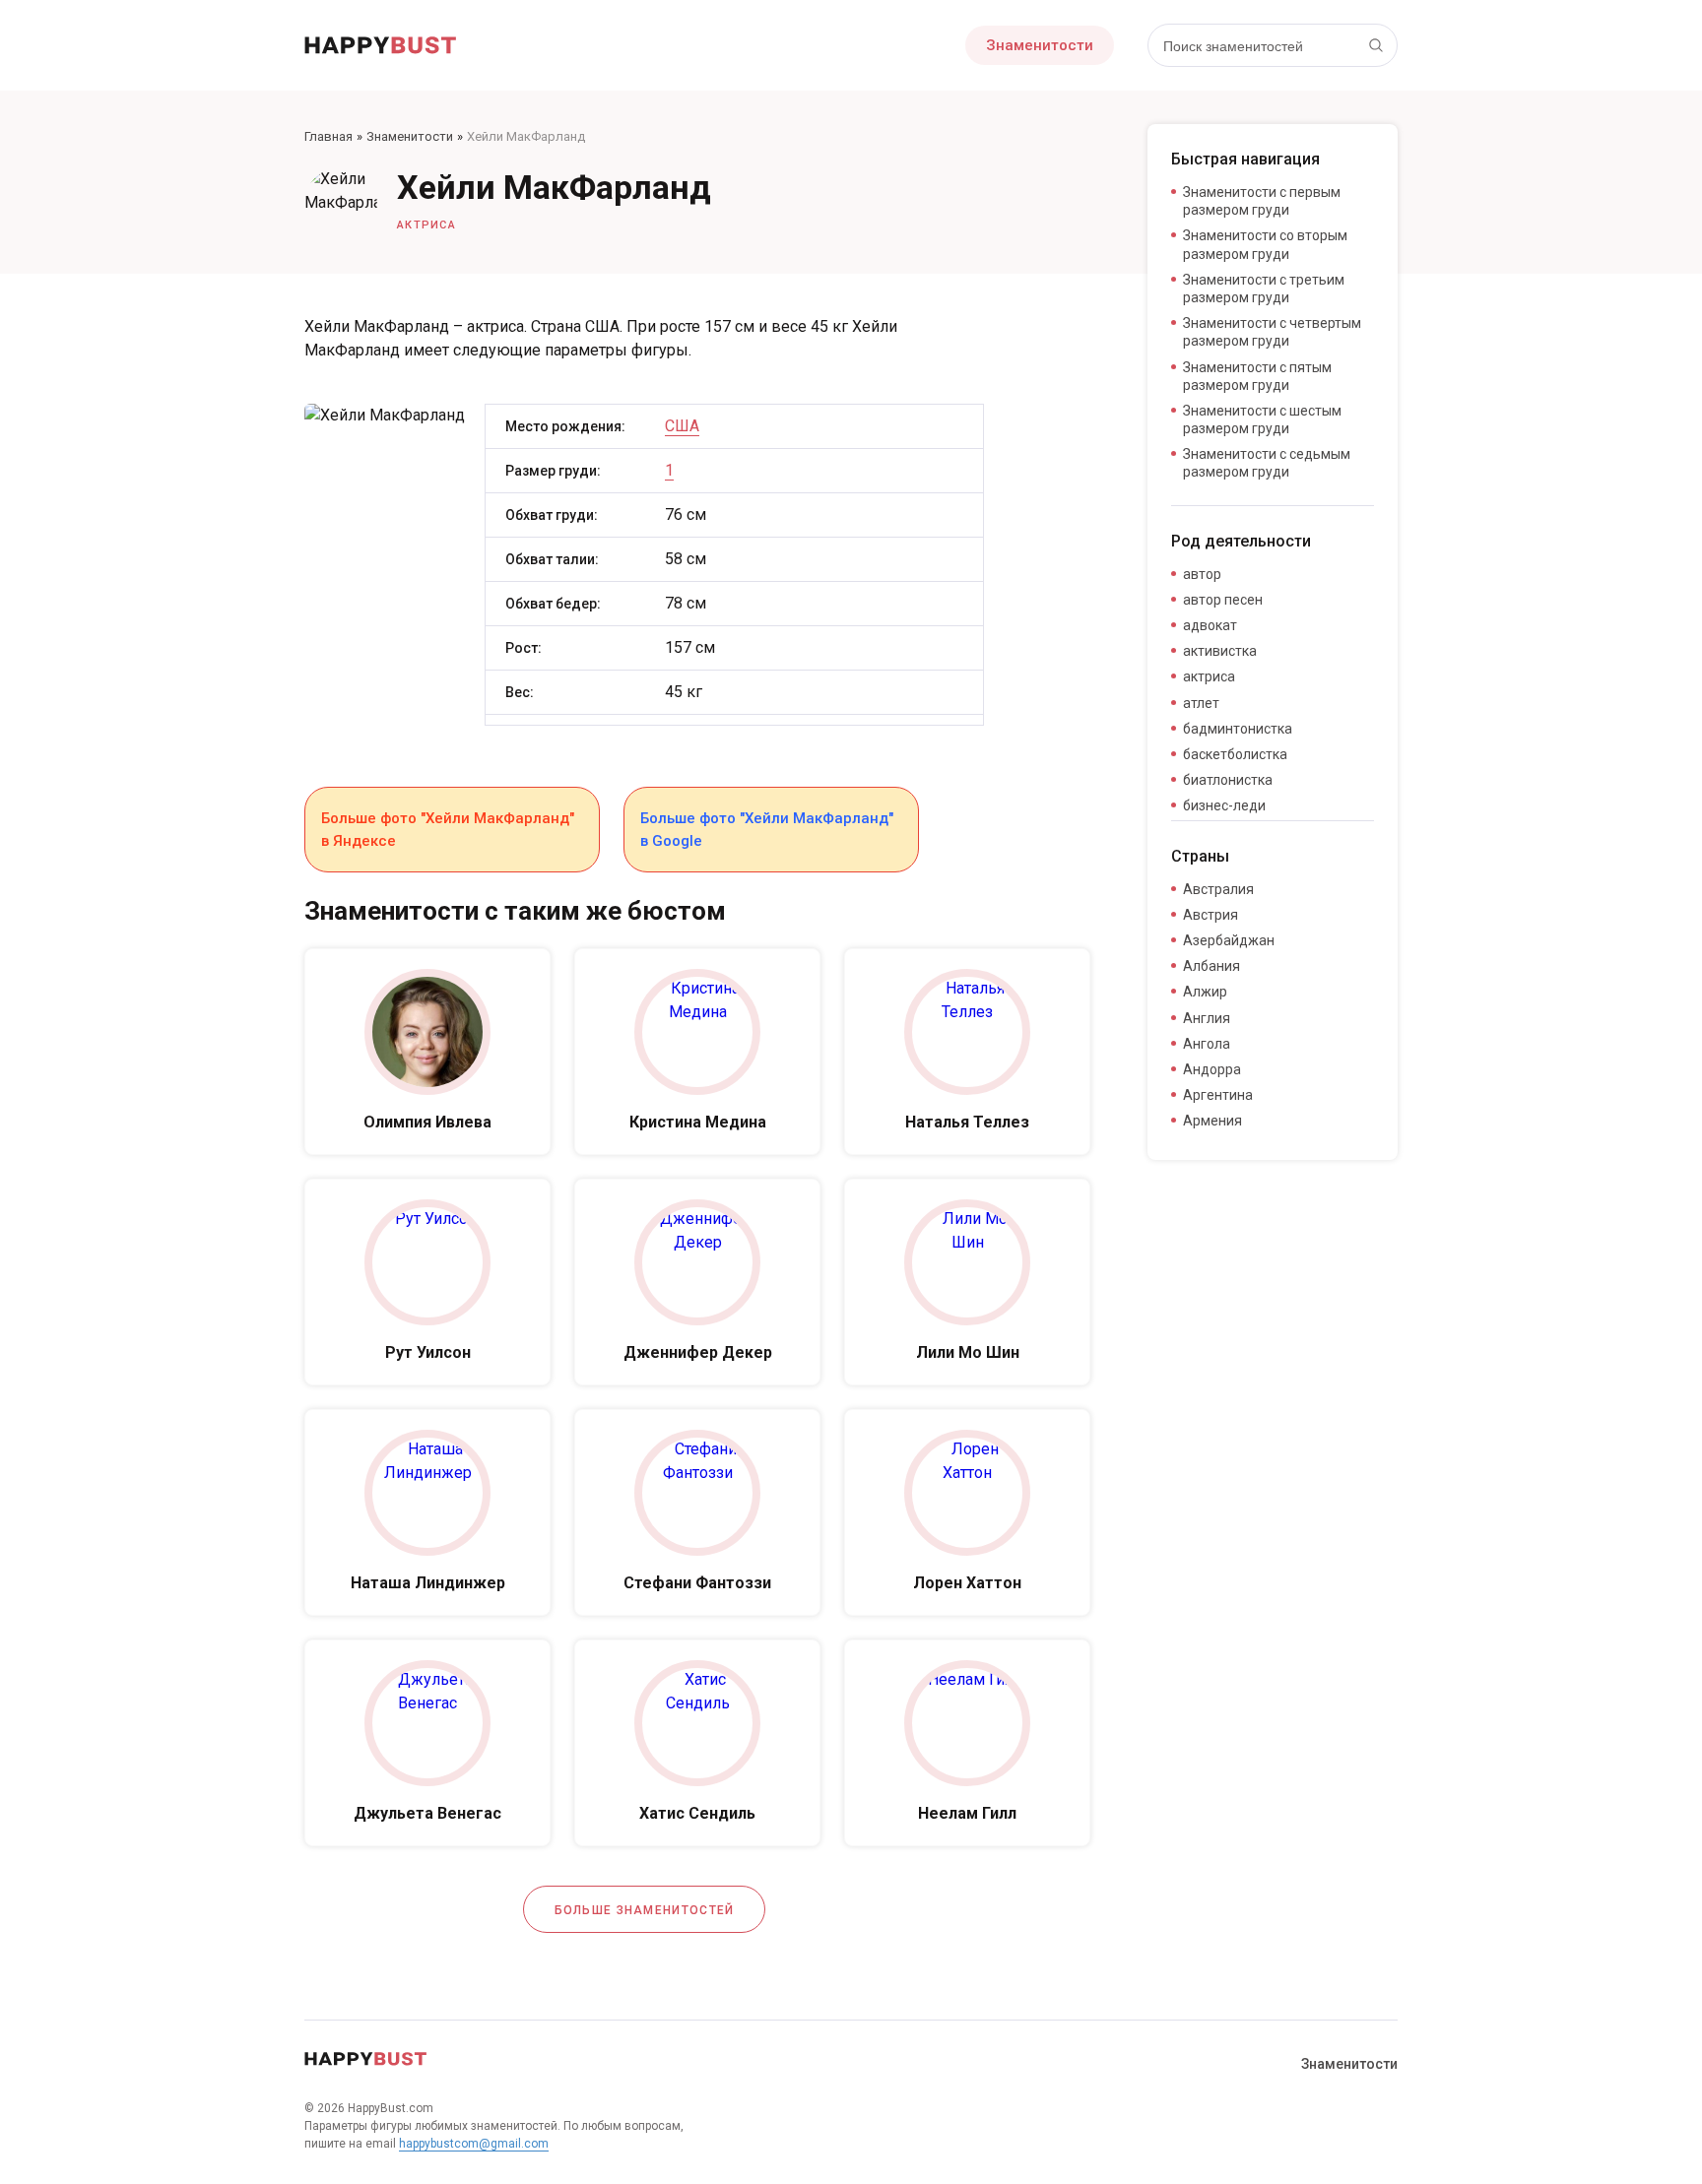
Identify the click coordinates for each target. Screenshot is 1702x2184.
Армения (1212, 1121)
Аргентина (1218, 1095)
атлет (1201, 703)
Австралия (1218, 889)
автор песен (1223, 600)
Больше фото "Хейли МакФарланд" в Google (767, 830)
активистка (1220, 651)
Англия (1207, 1018)
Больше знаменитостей (645, 1910)
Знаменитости (1040, 45)
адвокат (1210, 625)
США (682, 426)
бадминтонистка (1238, 729)
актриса (426, 225)
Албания (1211, 966)
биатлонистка (1228, 780)
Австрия (1211, 915)
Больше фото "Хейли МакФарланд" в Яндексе (448, 830)
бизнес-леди (1224, 805)
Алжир (1205, 992)
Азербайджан (1229, 940)
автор (1202, 574)
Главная (328, 136)
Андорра (1212, 1069)
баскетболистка (1235, 754)
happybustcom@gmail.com (474, 2144)
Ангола (1207, 1044)
